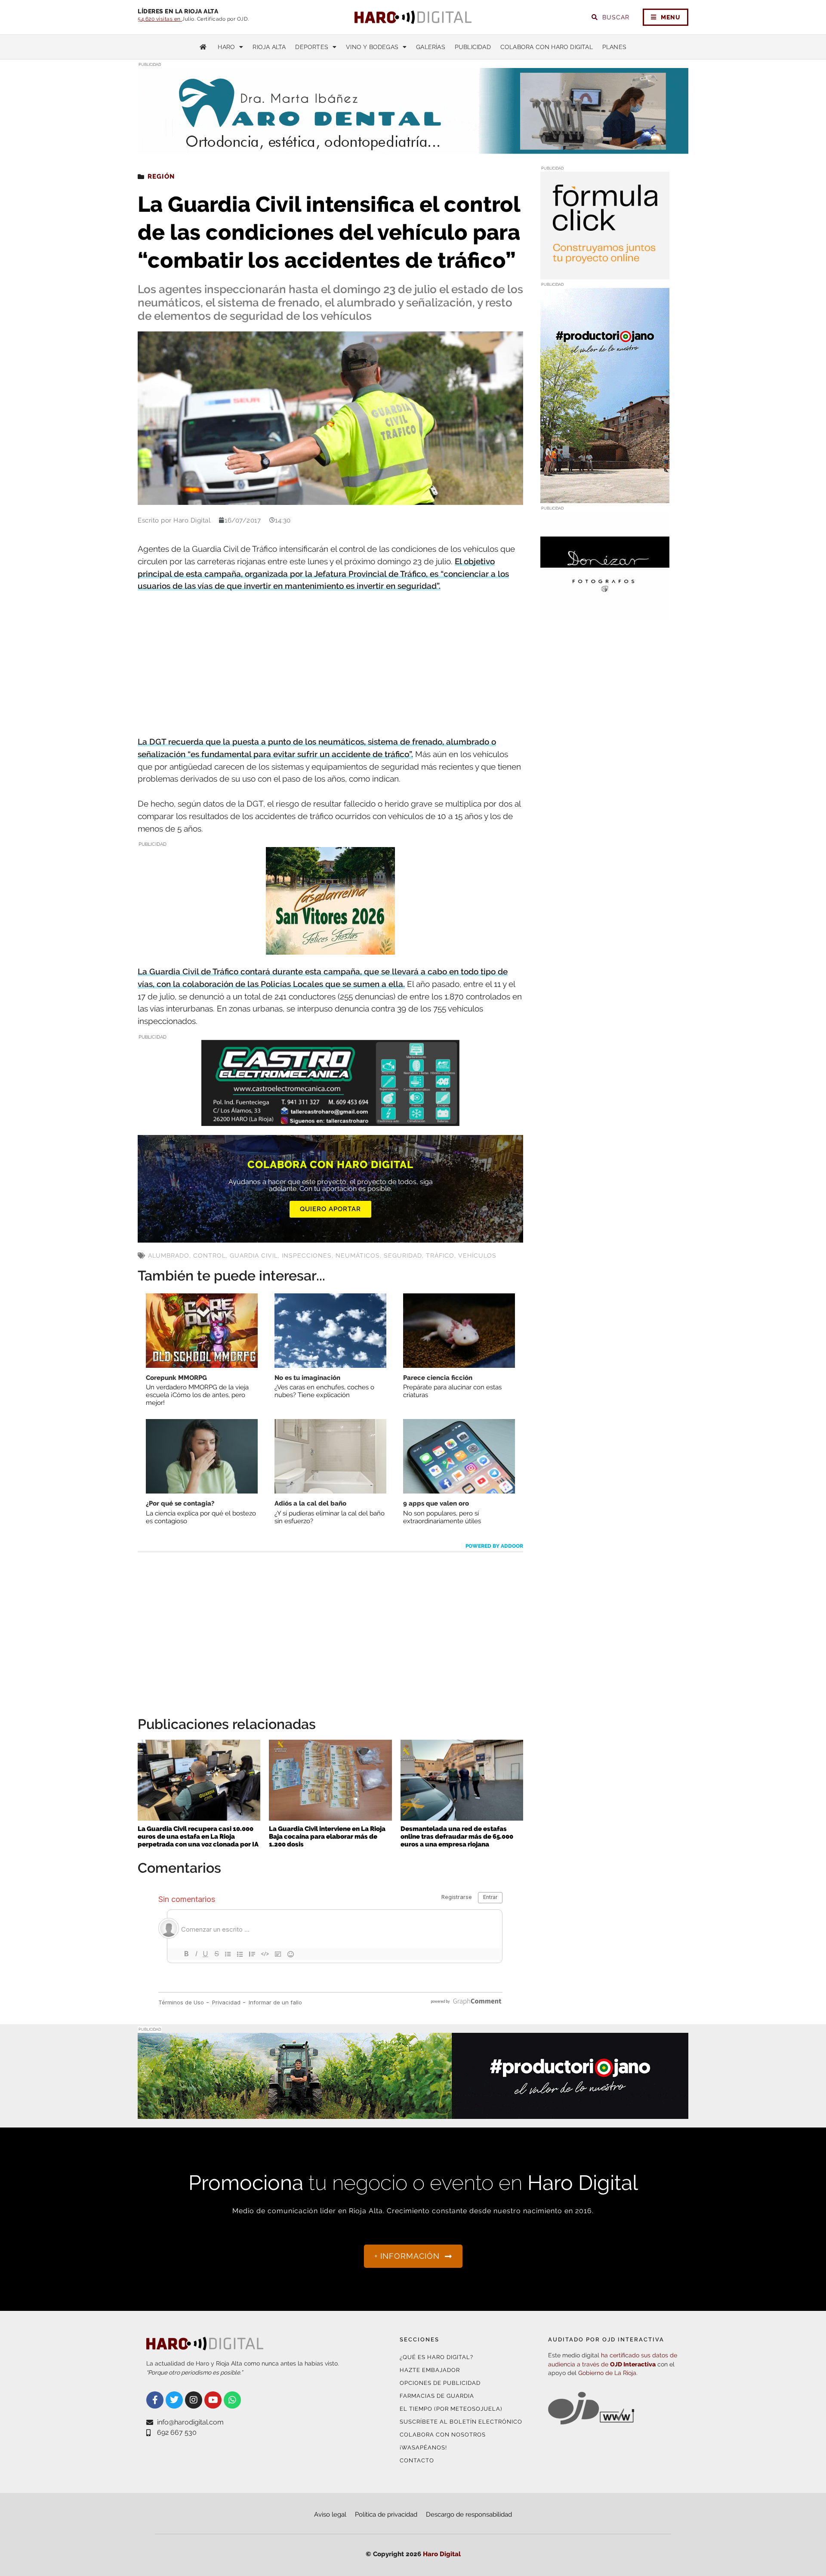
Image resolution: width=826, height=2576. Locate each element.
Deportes (312, 47)
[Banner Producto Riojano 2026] (413, 2114)
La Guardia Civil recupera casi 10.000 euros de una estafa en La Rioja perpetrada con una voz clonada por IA (198, 1837)
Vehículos (477, 1256)
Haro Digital (442, 2554)
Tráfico (440, 1256)
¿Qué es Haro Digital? (436, 2357)
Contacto (417, 2460)
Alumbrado (169, 1256)
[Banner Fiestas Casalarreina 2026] (330, 949)
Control (210, 1256)
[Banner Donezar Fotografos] (605, 614)
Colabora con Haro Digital (547, 47)
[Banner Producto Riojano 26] (605, 498)
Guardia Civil (254, 1256)
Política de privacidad (386, 2514)
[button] (601, 137)
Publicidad (473, 47)
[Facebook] (155, 2400)
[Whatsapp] (232, 2400)
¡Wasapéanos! (423, 2448)
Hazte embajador (430, 2370)
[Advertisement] (330, 665)
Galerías (431, 47)
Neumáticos (358, 1256)
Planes (614, 47)
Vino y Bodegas (372, 47)
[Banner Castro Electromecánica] (330, 1120)
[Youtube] (213, 2400)
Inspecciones (307, 1256)
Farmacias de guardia (437, 2396)
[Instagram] (194, 2400)
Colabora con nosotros (443, 2435)
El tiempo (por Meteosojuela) (451, 2409)
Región (161, 176)
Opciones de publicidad (440, 2383)
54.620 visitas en (160, 19)
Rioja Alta (269, 47)
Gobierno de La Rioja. (608, 2373)
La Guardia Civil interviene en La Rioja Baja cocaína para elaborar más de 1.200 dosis (327, 1837)
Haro (226, 47)
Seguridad (403, 1256)
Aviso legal (330, 2514)
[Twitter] (174, 2400)
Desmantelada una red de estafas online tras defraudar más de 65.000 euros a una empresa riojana (457, 1837)
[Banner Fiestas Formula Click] (605, 274)
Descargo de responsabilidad (469, 2514)
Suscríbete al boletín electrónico (461, 2422)
